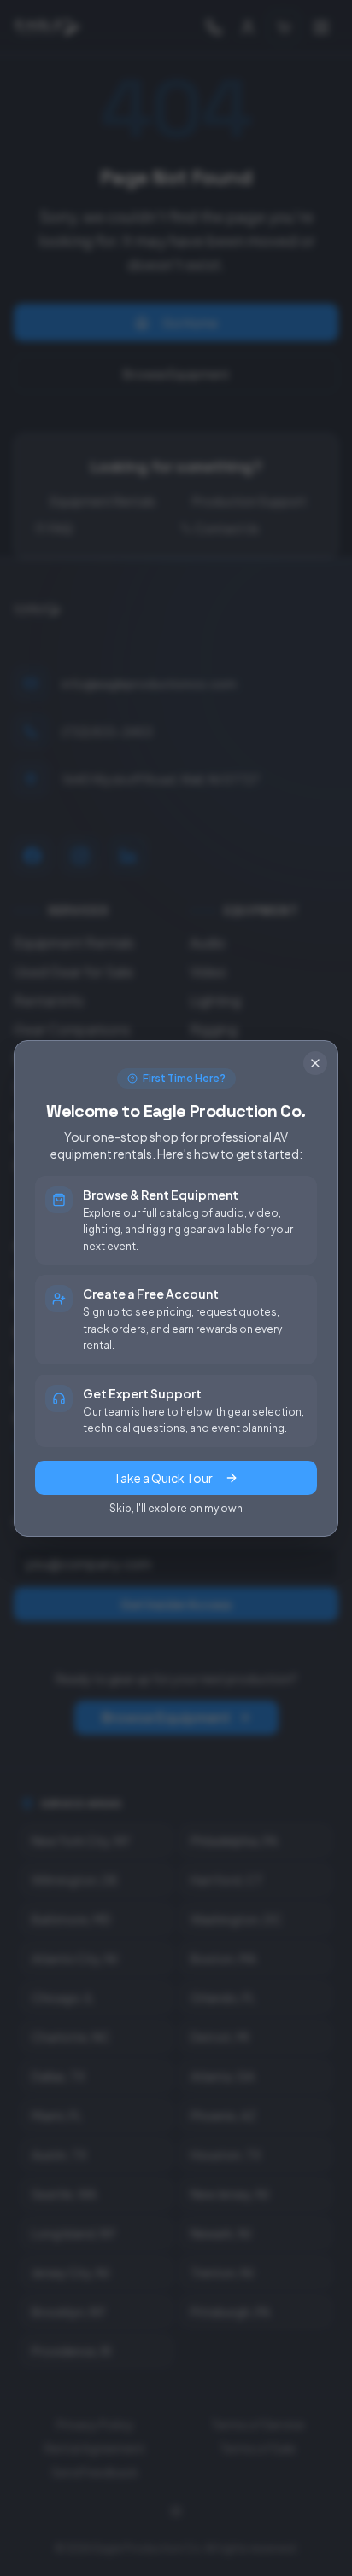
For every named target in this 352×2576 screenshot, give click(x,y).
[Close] (315, 1063)
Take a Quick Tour (163, 1478)
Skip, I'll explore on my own (176, 1508)
